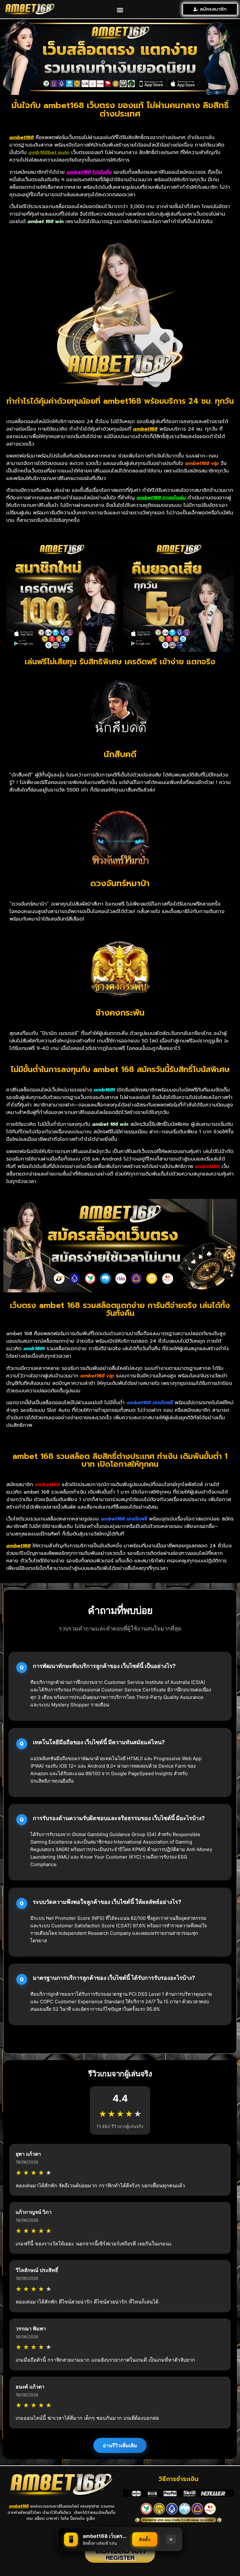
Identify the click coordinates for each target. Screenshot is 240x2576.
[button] (120, 10)
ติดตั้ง (145, 2539)
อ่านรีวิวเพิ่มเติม (120, 2445)
